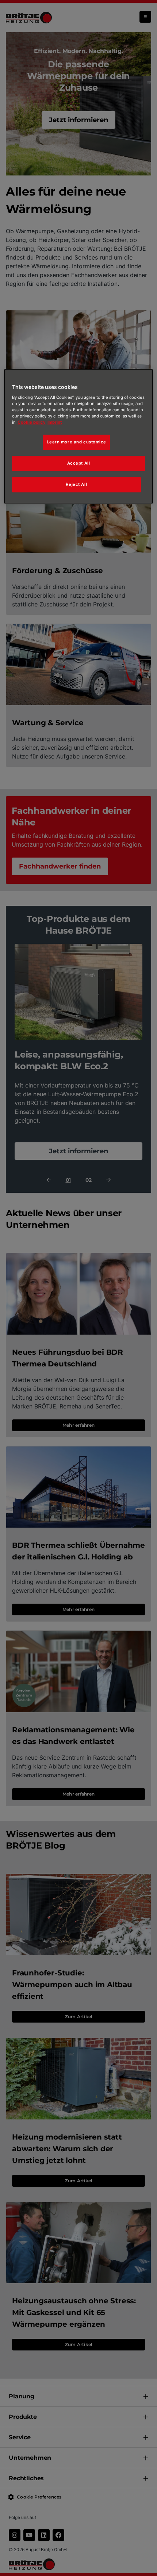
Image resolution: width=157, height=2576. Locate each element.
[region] (79, 436)
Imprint (55, 422)
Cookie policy (32, 422)
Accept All (79, 463)
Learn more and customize (76, 442)
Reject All (76, 484)
